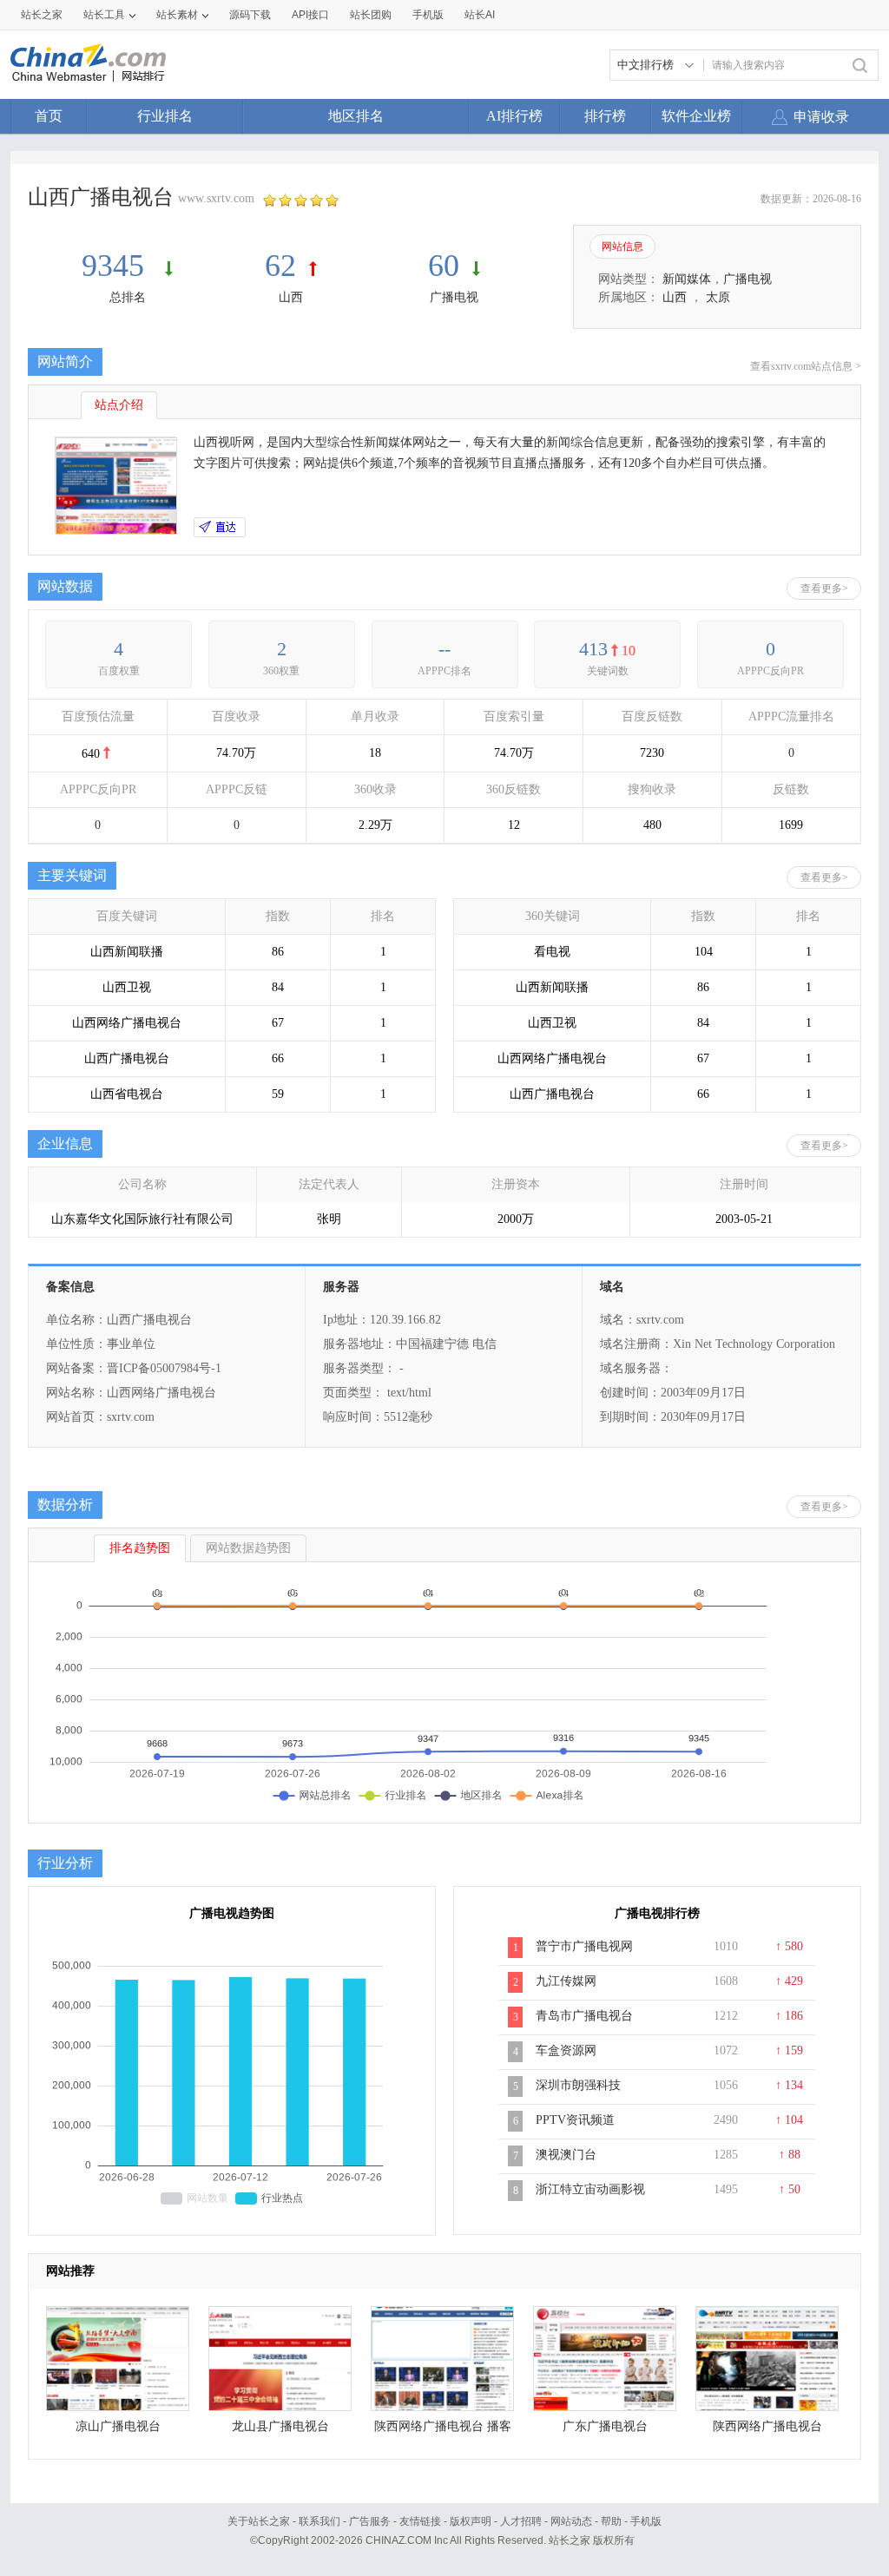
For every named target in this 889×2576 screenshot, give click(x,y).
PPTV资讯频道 (575, 2120)
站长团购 (371, 15)
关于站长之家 (259, 2521)
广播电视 (454, 297)
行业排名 (165, 116)
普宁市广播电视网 (584, 1946)
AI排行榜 (514, 116)
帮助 (611, 2521)
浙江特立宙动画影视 (590, 2189)
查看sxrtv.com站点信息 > (806, 366)
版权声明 (471, 2521)
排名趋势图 (140, 1548)
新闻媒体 (687, 279)
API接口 (310, 15)
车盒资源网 (566, 2050)
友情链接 (420, 2521)
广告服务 (370, 2521)
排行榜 (605, 116)
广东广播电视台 (605, 2426)
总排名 (128, 297)
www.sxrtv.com (216, 198)
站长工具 (104, 15)
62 (280, 266)
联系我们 (319, 2521)
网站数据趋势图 (248, 1548)
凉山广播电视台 (118, 2426)
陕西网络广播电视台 (767, 2426)
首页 (49, 116)
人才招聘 (521, 2521)
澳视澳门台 (566, 2155)
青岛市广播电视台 (584, 2016)
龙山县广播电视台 (280, 2426)
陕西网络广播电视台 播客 (443, 2426)
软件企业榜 (696, 116)
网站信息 (622, 246)
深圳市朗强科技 (578, 2085)
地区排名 (356, 116)
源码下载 (250, 15)
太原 (718, 297)
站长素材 (177, 15)
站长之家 (42, 15)
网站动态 (571, 2521)
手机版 (646, 2521)
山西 (291, 297)
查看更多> (824, 588)
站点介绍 (119, 405)
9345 (117, 266)
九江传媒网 (566, 1981)
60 (444, 266)
